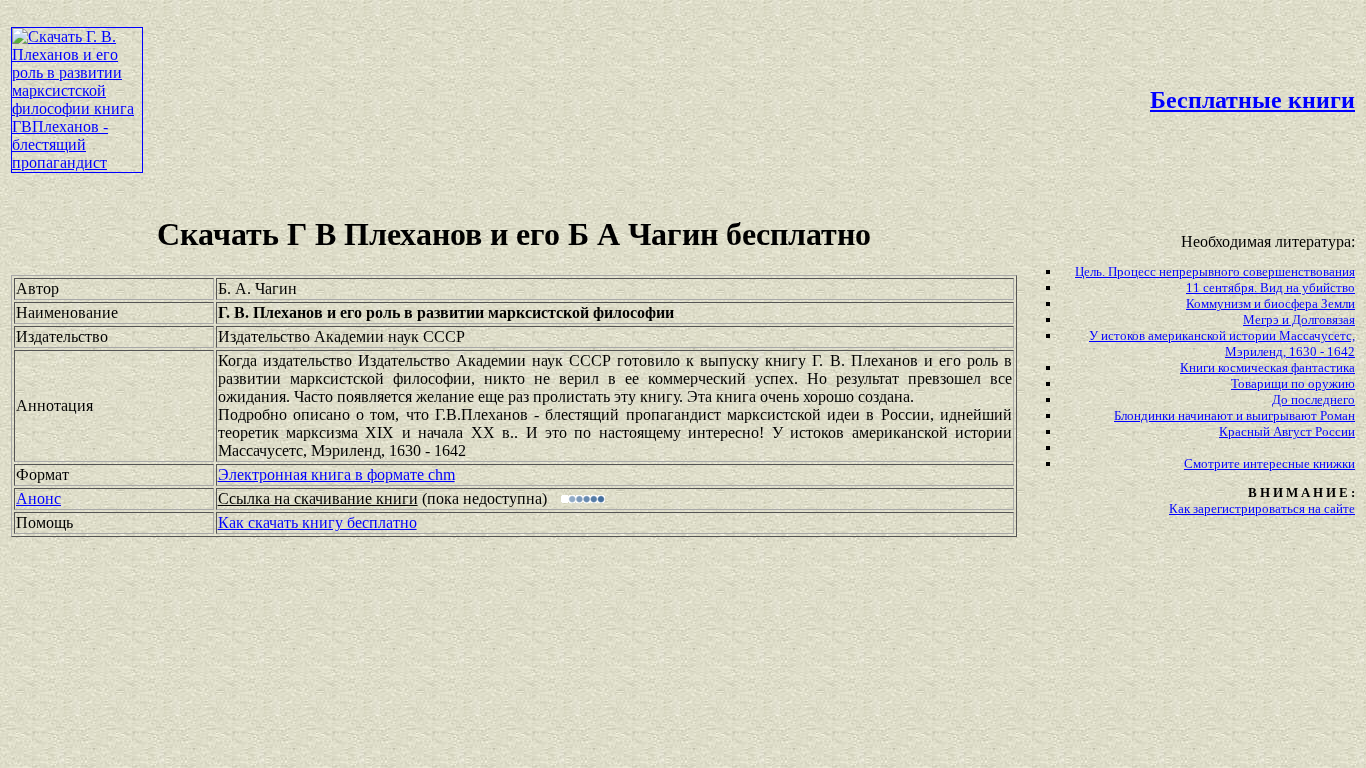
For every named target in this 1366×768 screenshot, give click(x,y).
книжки (1334, 463)
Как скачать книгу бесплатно (317, 522)
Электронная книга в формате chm (336, 474)
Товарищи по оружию (1293, 383)
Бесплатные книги (1252, 100)
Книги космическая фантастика (1267, 367)
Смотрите (1213, 463)
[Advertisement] (582, 56)
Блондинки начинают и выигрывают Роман (1234, 415)
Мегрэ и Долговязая (1299, 319)
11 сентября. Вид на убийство (1270, 287)
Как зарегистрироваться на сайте (1262, 508)
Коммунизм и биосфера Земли (1270, 303)
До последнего (1313, 399)
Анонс (38, 498)
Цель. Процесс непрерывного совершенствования (1215, 271)
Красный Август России (1287, 431)
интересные (1278, 463)
